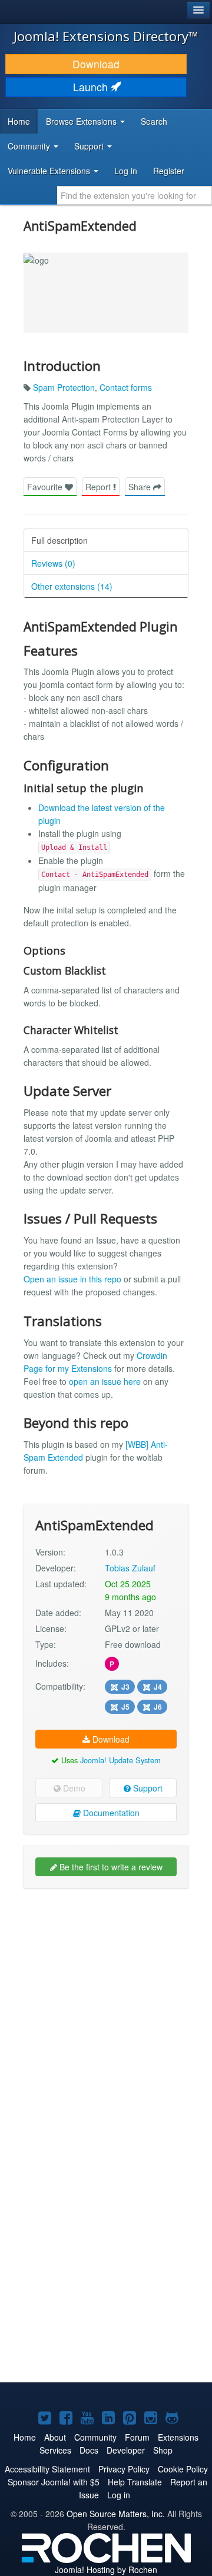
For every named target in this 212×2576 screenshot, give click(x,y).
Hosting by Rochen (106, 2570)
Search (154, 121)
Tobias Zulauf (130, 1568)
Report (99, 487)
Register (169, 171)
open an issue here (105, 1381)
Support (147, 1788)
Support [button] (90, 146)
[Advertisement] (106, 2006)
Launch (92, 87)
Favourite (46, 487)
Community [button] (30, 146)
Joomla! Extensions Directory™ (106, 36)
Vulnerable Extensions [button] (50, 171)
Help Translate (135, 2482)
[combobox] (135, 195)
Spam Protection (64, 387)
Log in (126, 171)
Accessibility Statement (47, 2469)
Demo (73, 1788)
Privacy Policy (124, 2469)
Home (19, 121)
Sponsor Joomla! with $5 (54, 2482)
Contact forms (126, 387)
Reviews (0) (53, 563)
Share (141, 487)
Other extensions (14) (72, 586)
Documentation (110, 1813)
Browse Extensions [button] (82, 121)
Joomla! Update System (120, 1760)
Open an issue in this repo (72, 1279)
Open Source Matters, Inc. (116, 2514)
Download (96, 64)
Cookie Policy (183, 2469)
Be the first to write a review (110, 1867)
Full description (59, 540)
